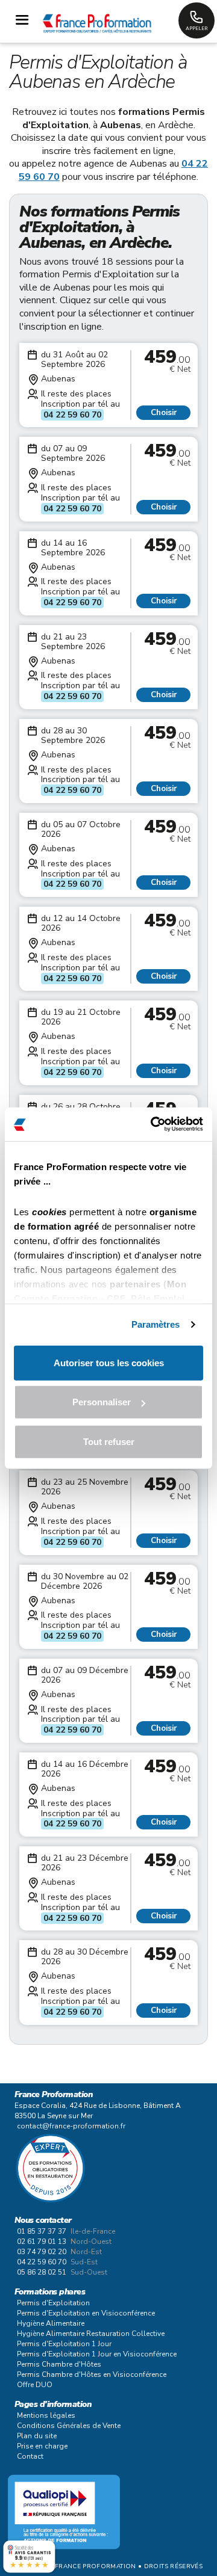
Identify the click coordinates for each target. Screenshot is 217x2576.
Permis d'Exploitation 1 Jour (64, 2344)
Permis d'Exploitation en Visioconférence (86, 2313)
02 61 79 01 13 (42, 2242)
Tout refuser (109, 1441)
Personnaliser (102, 1402)
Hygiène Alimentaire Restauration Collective (91, 2334)
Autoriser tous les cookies (109, 1362)
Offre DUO (35, 2385)
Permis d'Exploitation (53, 2303)
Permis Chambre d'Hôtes (59, 2364)
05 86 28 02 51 (42, 2272)
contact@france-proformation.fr (71, 2126)
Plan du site (37, 2436)
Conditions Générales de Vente (69, 2426)
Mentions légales (46, 2415)
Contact (30, 2456)
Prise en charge (42, 2446)
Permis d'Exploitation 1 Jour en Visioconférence (97, 2354)
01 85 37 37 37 (42, 2231)
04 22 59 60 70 (72, 415)
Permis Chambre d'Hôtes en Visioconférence (92, 2374)
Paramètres (156, 1324)
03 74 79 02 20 (42, 2252)
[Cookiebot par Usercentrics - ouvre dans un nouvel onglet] (153, 1124)
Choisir (164, 413)
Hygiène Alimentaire (51, 2323)
